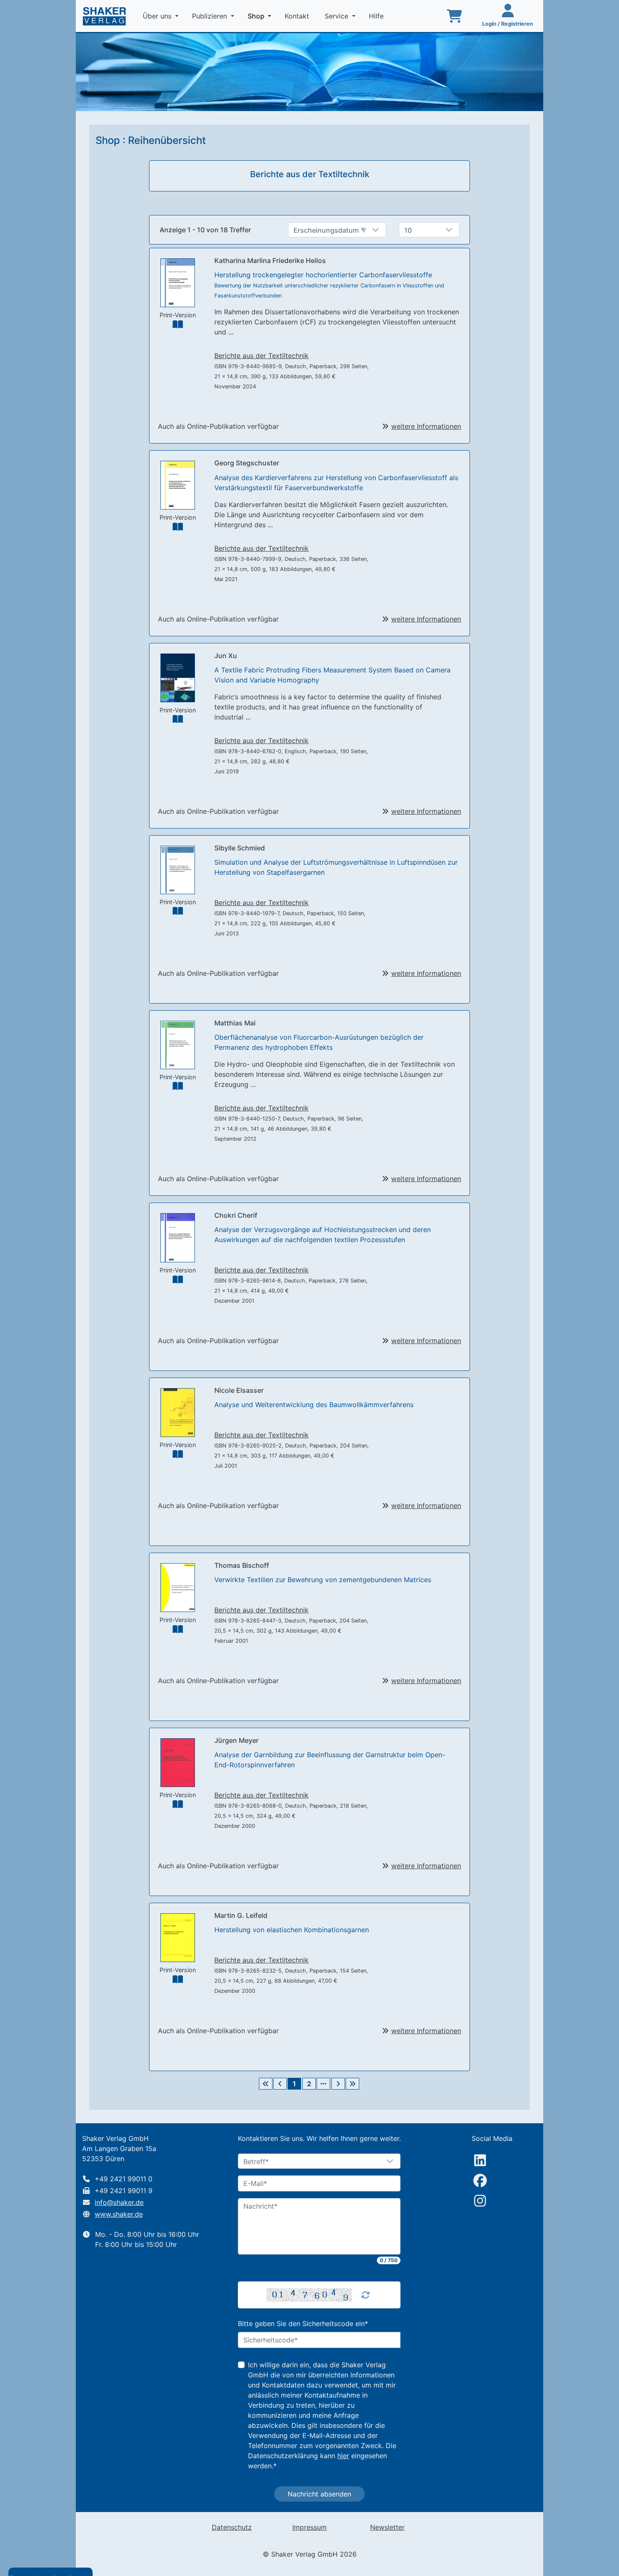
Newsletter (387, 2527)
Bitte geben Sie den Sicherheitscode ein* (303, 2324)
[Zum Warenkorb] (454, 16)
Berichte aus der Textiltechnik (261, 356)
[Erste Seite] (266, 2084)
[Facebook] (480, 2180)
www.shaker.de (119, 2214)
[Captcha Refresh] (366, 2295)
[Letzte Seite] (352, 2084)
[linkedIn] (480, 2160)
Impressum (309, 2527)
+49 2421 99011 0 (124, 2179)
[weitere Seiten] (323, 2084)
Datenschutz (232, 2527)
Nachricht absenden (319, 2494)
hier (343, 2456)
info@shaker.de (119, 2202)
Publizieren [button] (211, 16)
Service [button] (338, 16)
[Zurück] (280, 2084)
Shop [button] (261, 16)
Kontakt (298, 16)
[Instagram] (480, 2201)
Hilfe (377, 16)
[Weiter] (338, 2084)
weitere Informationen (426, 426)
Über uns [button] (158, 16)
